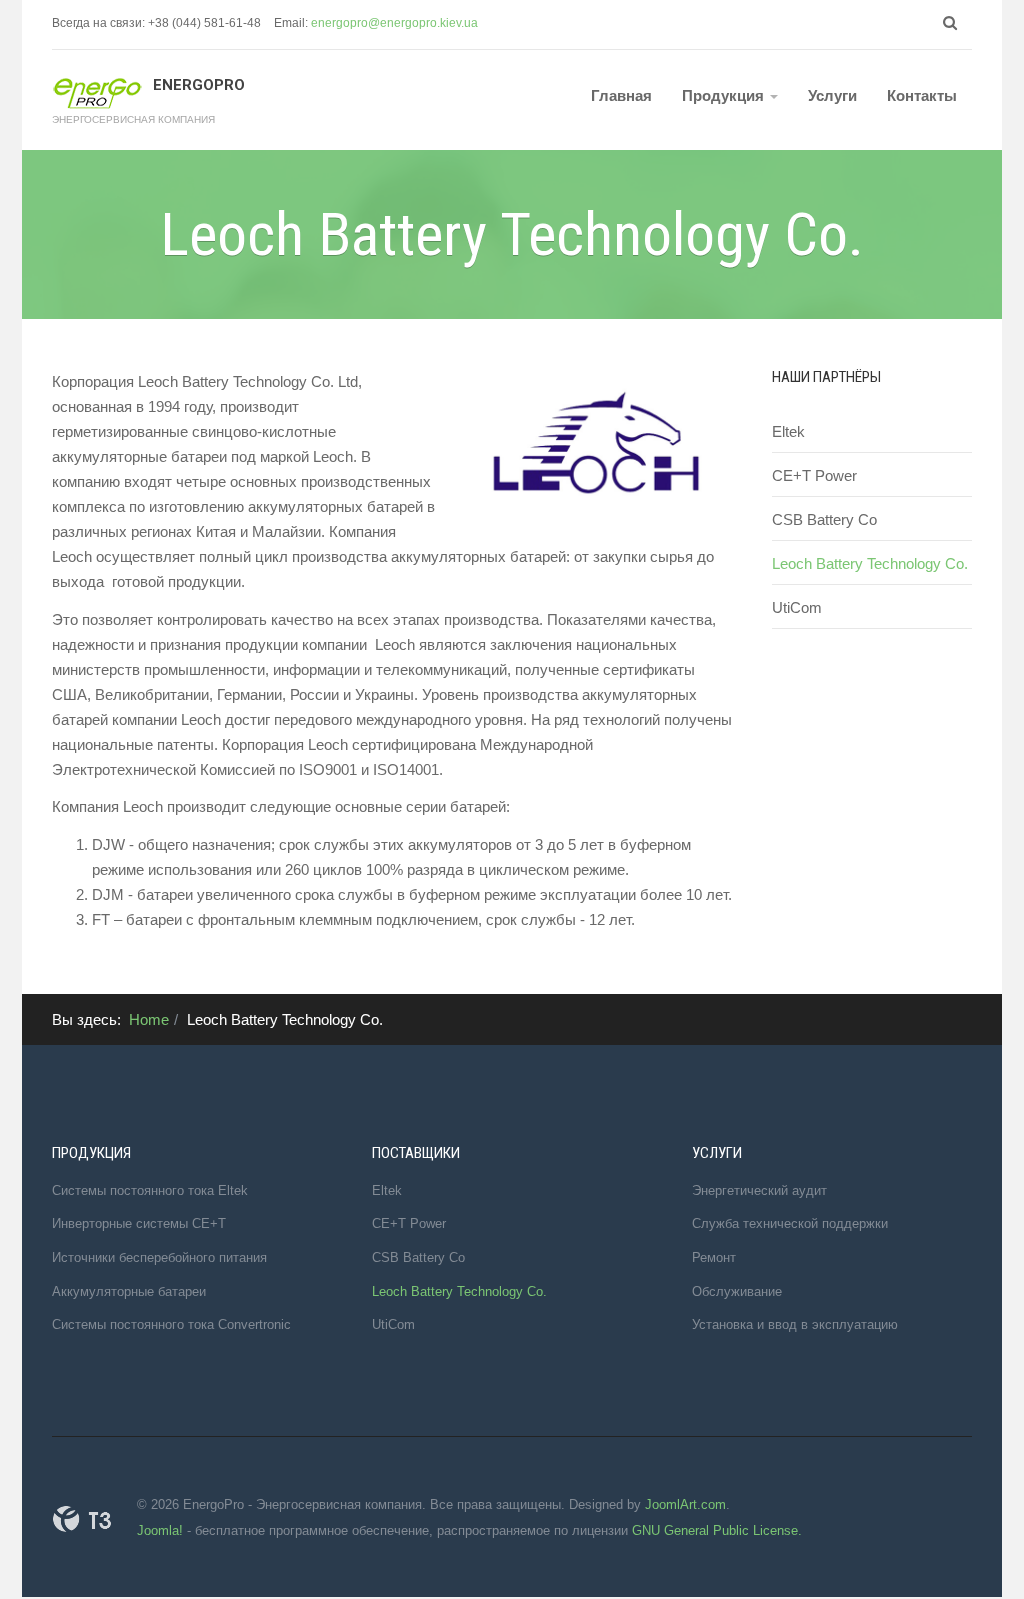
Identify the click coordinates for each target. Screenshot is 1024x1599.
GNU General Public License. (717, 1530)
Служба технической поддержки (790, 1223)
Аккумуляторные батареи (129, 1291)
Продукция (725, 95)
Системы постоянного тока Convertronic (171, 1324)
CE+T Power (814, 475)
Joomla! (160, 1530)
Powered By (82, 1519)
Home (149, 1019)
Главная (621, 95)
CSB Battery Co (824, 519)
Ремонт (714, 1257)
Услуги (832, 95)
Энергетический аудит (759, 1190)
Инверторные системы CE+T (139, 1223)
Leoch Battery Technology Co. (870, 563)
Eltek (788, 431)
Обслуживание (737, 1291)
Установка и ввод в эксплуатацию (795, 1324)
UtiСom (797, 607)
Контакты (922, 95)
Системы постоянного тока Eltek (150, 1190)
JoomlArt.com (685, 1504)
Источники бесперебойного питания (159, 1257)
